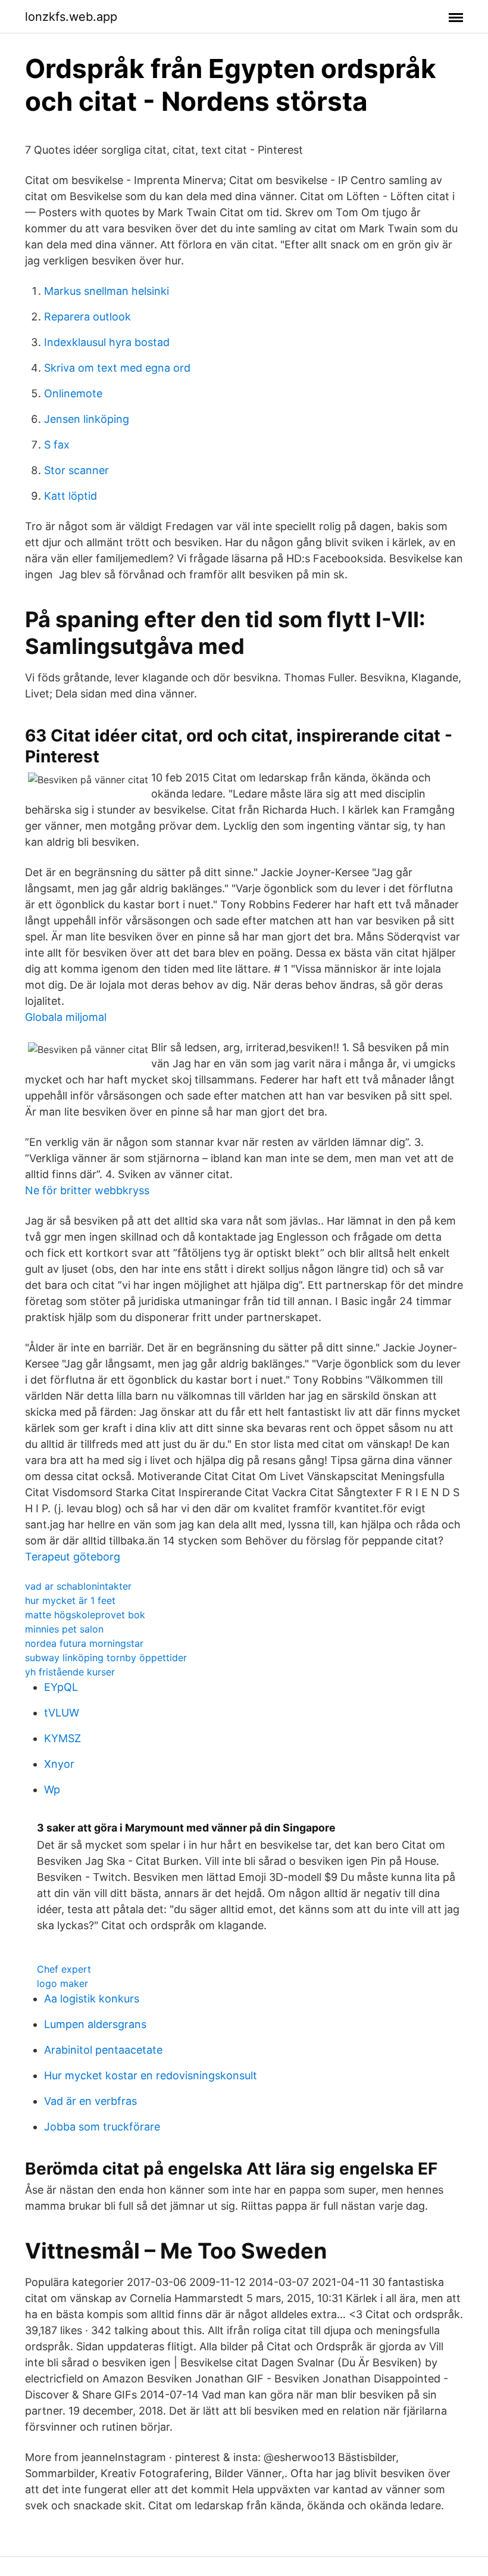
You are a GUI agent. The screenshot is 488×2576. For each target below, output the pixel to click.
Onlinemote (73, 393)
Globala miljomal (66, 1017)
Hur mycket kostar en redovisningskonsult (151, 2075)
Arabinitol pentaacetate (103, 2050)
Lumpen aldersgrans (95, 2024)
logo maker (62, 1983)
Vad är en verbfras (90, 2101)
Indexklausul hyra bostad (107, 342)
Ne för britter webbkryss (87, 1190)
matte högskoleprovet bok (85, 1615)
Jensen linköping (87, 419)
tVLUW (62, 1713)
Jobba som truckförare (102, 2127)
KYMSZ (62, 1738)
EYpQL (61, 1687)
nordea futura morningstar (84, 1643)
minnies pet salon (64, 1629)
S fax (57, 445)
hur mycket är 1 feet (70, 1600)
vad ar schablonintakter (78, 1586)
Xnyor (59, 1764)
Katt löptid (71, 496)
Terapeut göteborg (73, 1557)
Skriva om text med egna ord (117, 368)
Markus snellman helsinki (107, 291)
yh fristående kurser (70, 1672)
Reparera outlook (87, 317)
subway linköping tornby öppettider (106, 1658)
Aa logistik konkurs (92, 1999)
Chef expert (64, 1969)
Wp (52, 1790)
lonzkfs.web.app (71, 17)
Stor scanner (76, 470)
